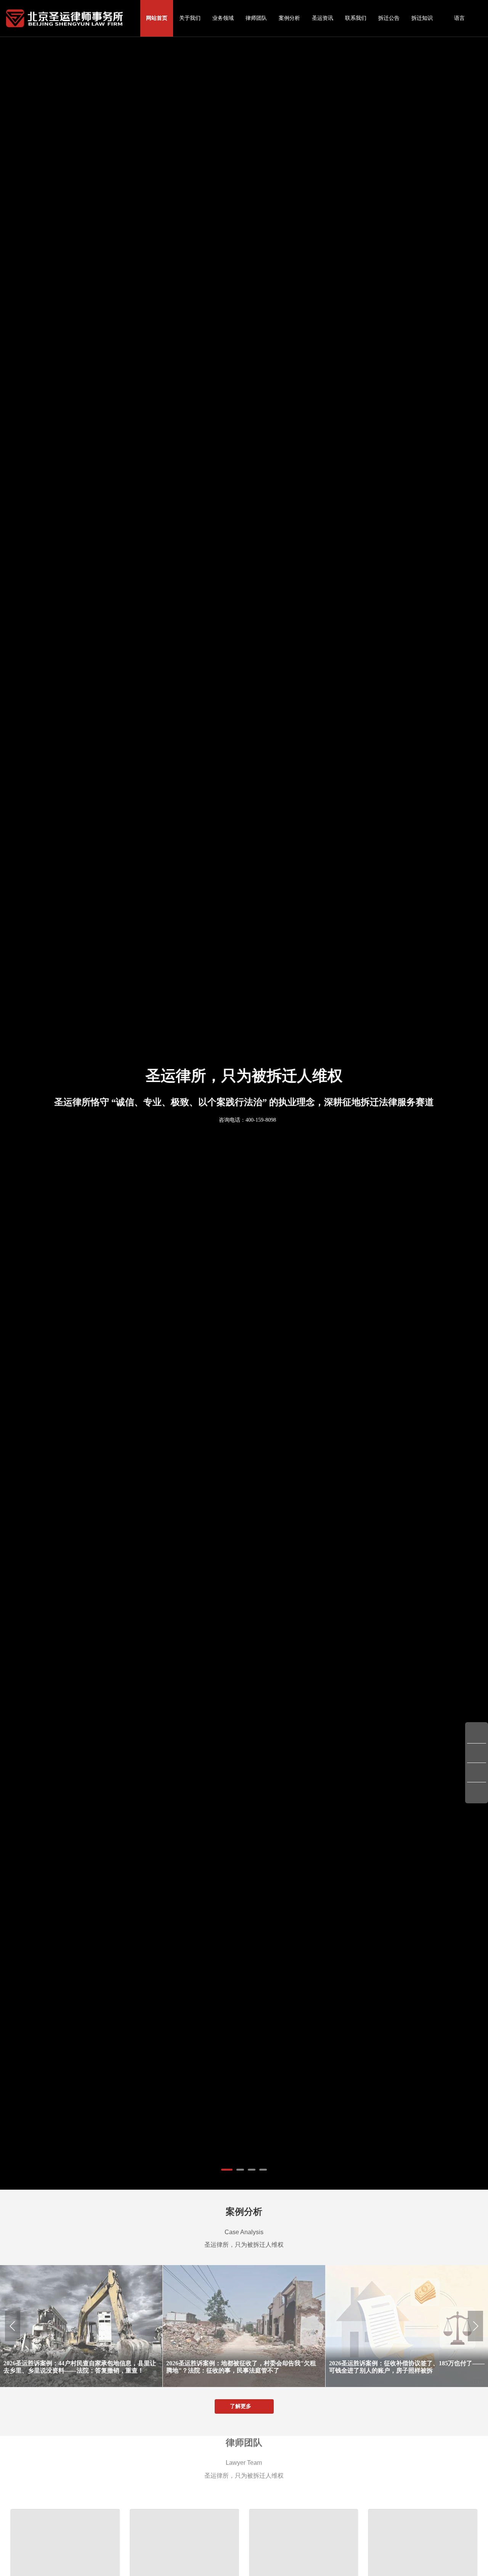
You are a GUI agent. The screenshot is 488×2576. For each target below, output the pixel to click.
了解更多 (240, 2406)
